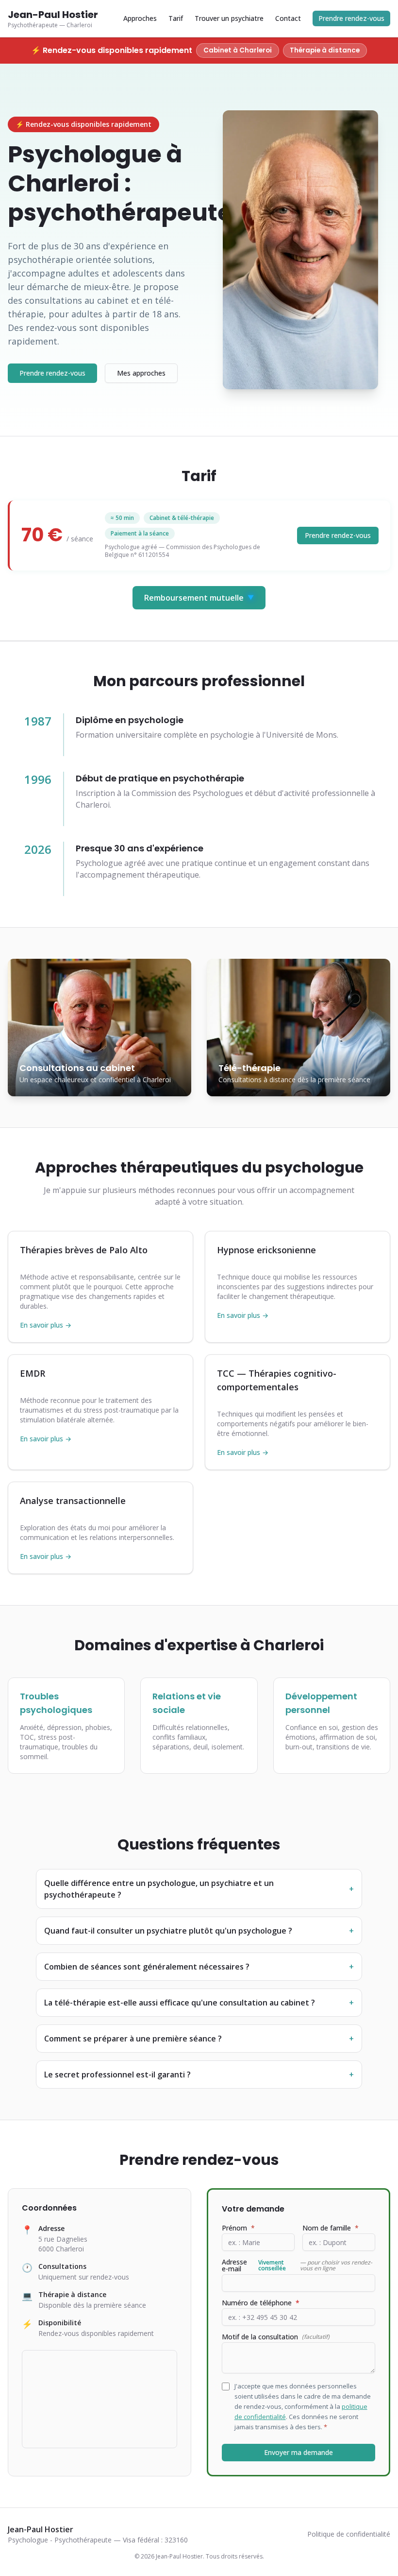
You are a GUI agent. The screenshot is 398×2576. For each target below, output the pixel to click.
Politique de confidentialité (349, 2534)
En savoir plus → (46, 1325)
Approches (140, 18)
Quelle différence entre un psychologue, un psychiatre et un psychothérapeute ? (199, 1889)
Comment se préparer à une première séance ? (199, 2039)
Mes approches (141, 373)
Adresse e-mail (297, 2265)
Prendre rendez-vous (351, 18)
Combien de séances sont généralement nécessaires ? (199, 1967)
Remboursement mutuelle (199, 598)
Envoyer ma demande (298, 2452)
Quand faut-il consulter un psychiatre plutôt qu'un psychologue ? (199, 1931)
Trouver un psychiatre (229, 18)
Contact (288, 18)
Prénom (238, 2228)
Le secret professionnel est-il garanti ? (199, 2075)
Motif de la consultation (276, 2337)
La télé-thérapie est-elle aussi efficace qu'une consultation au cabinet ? (199, 2003)
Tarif (176, 18)
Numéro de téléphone (261, 2303)
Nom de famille (331, 2228)
